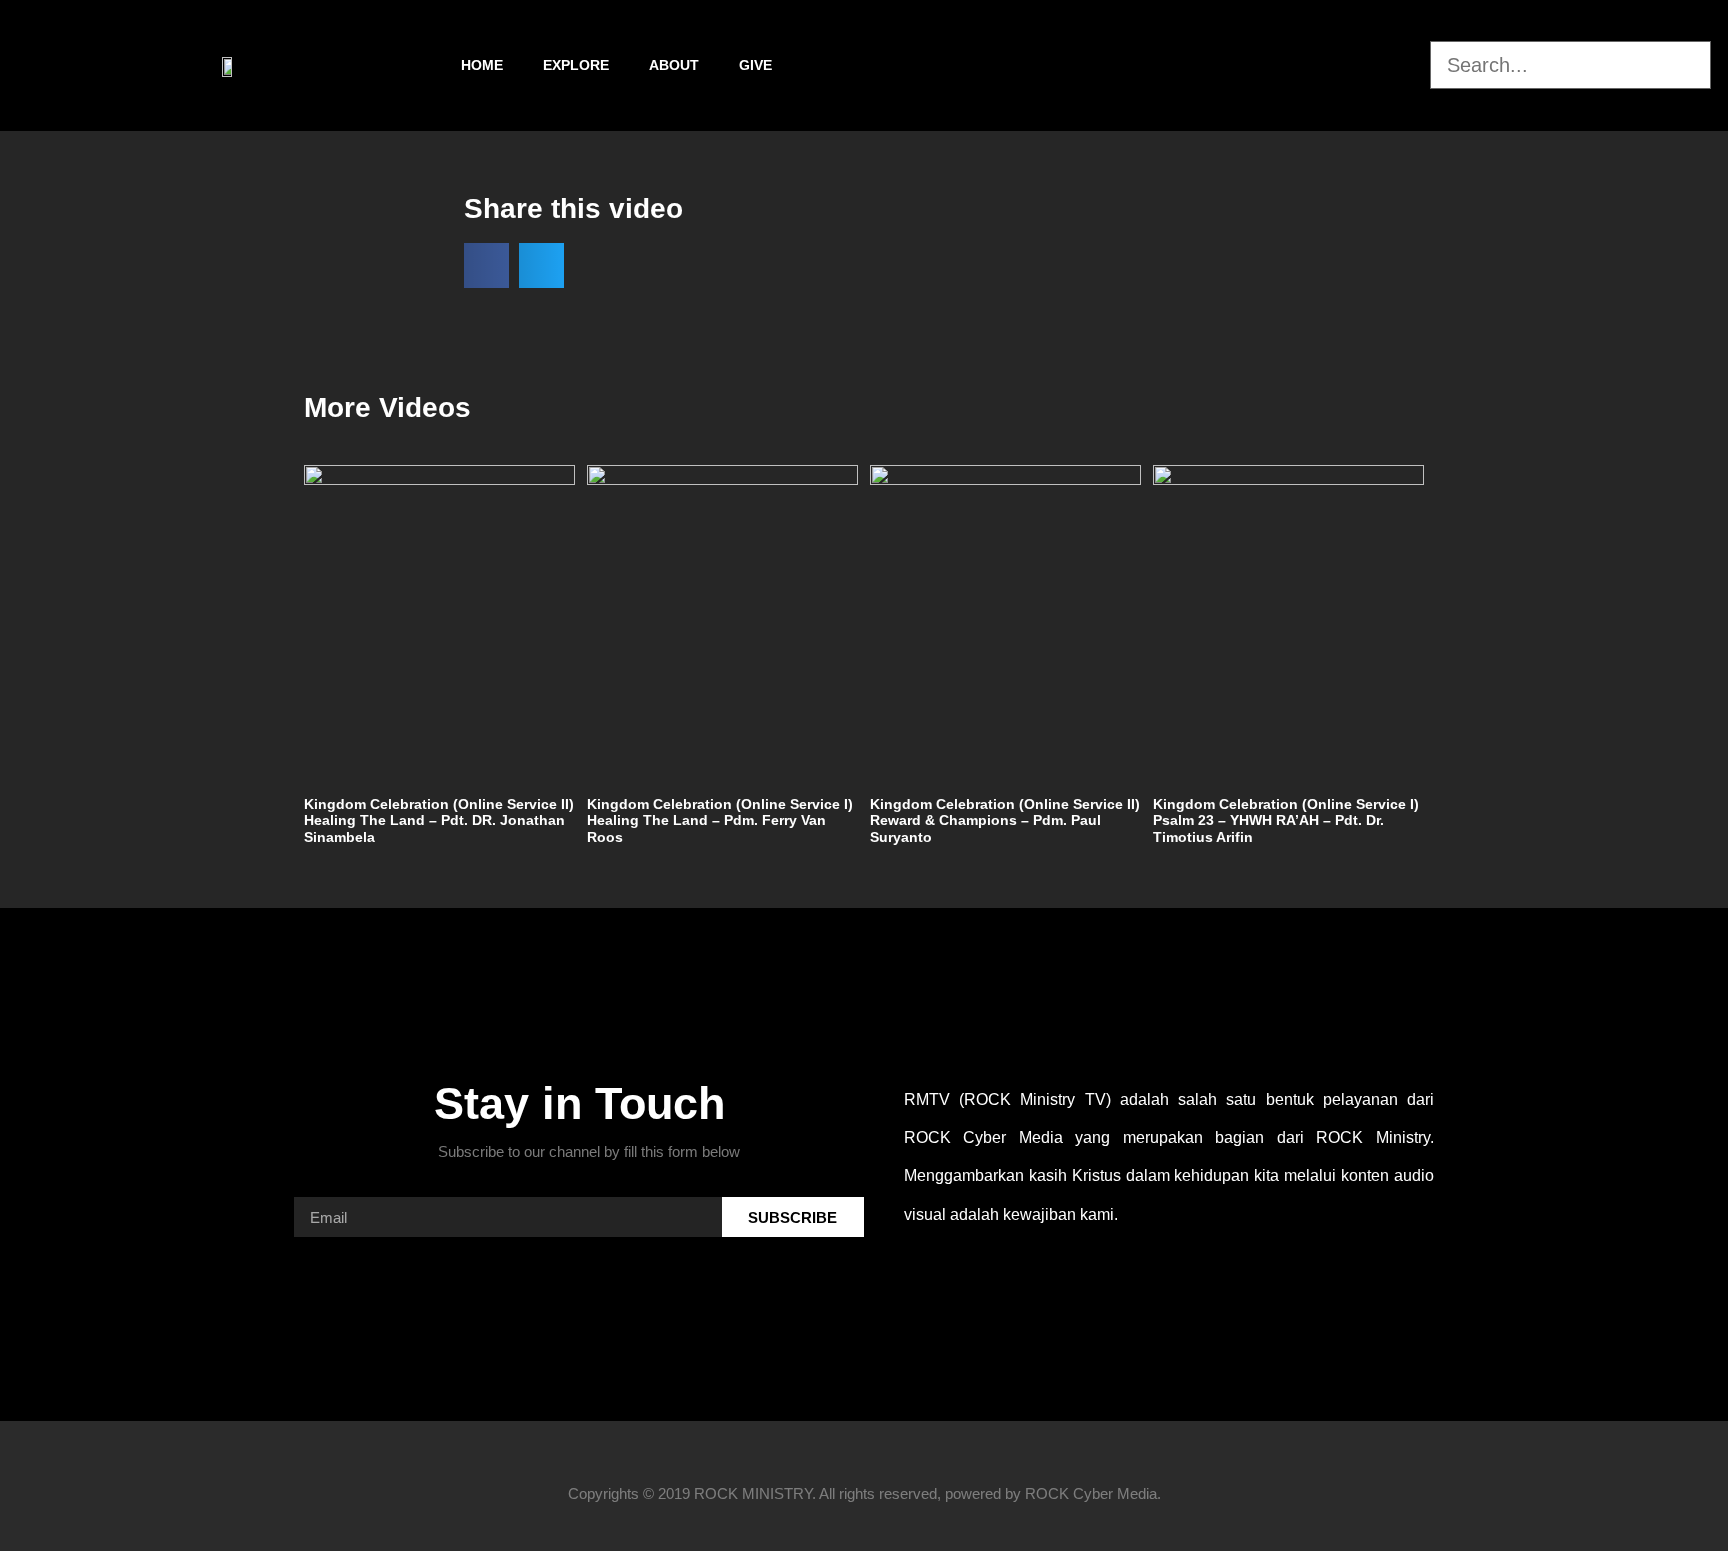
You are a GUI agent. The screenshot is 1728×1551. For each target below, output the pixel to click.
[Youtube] (1410, 65)
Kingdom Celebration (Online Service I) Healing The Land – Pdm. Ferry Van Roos (720, 821)
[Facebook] (1304, 65)
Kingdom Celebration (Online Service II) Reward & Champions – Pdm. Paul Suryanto (1005, 821)
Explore (576, 65)
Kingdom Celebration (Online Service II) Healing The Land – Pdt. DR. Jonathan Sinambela (439, 821)
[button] (1570, 29)
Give (755, 65)
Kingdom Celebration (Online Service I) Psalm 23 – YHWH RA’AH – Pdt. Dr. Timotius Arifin (1286, 821)
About (674, 65)
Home (482, 65)
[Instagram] (1357, 65)
